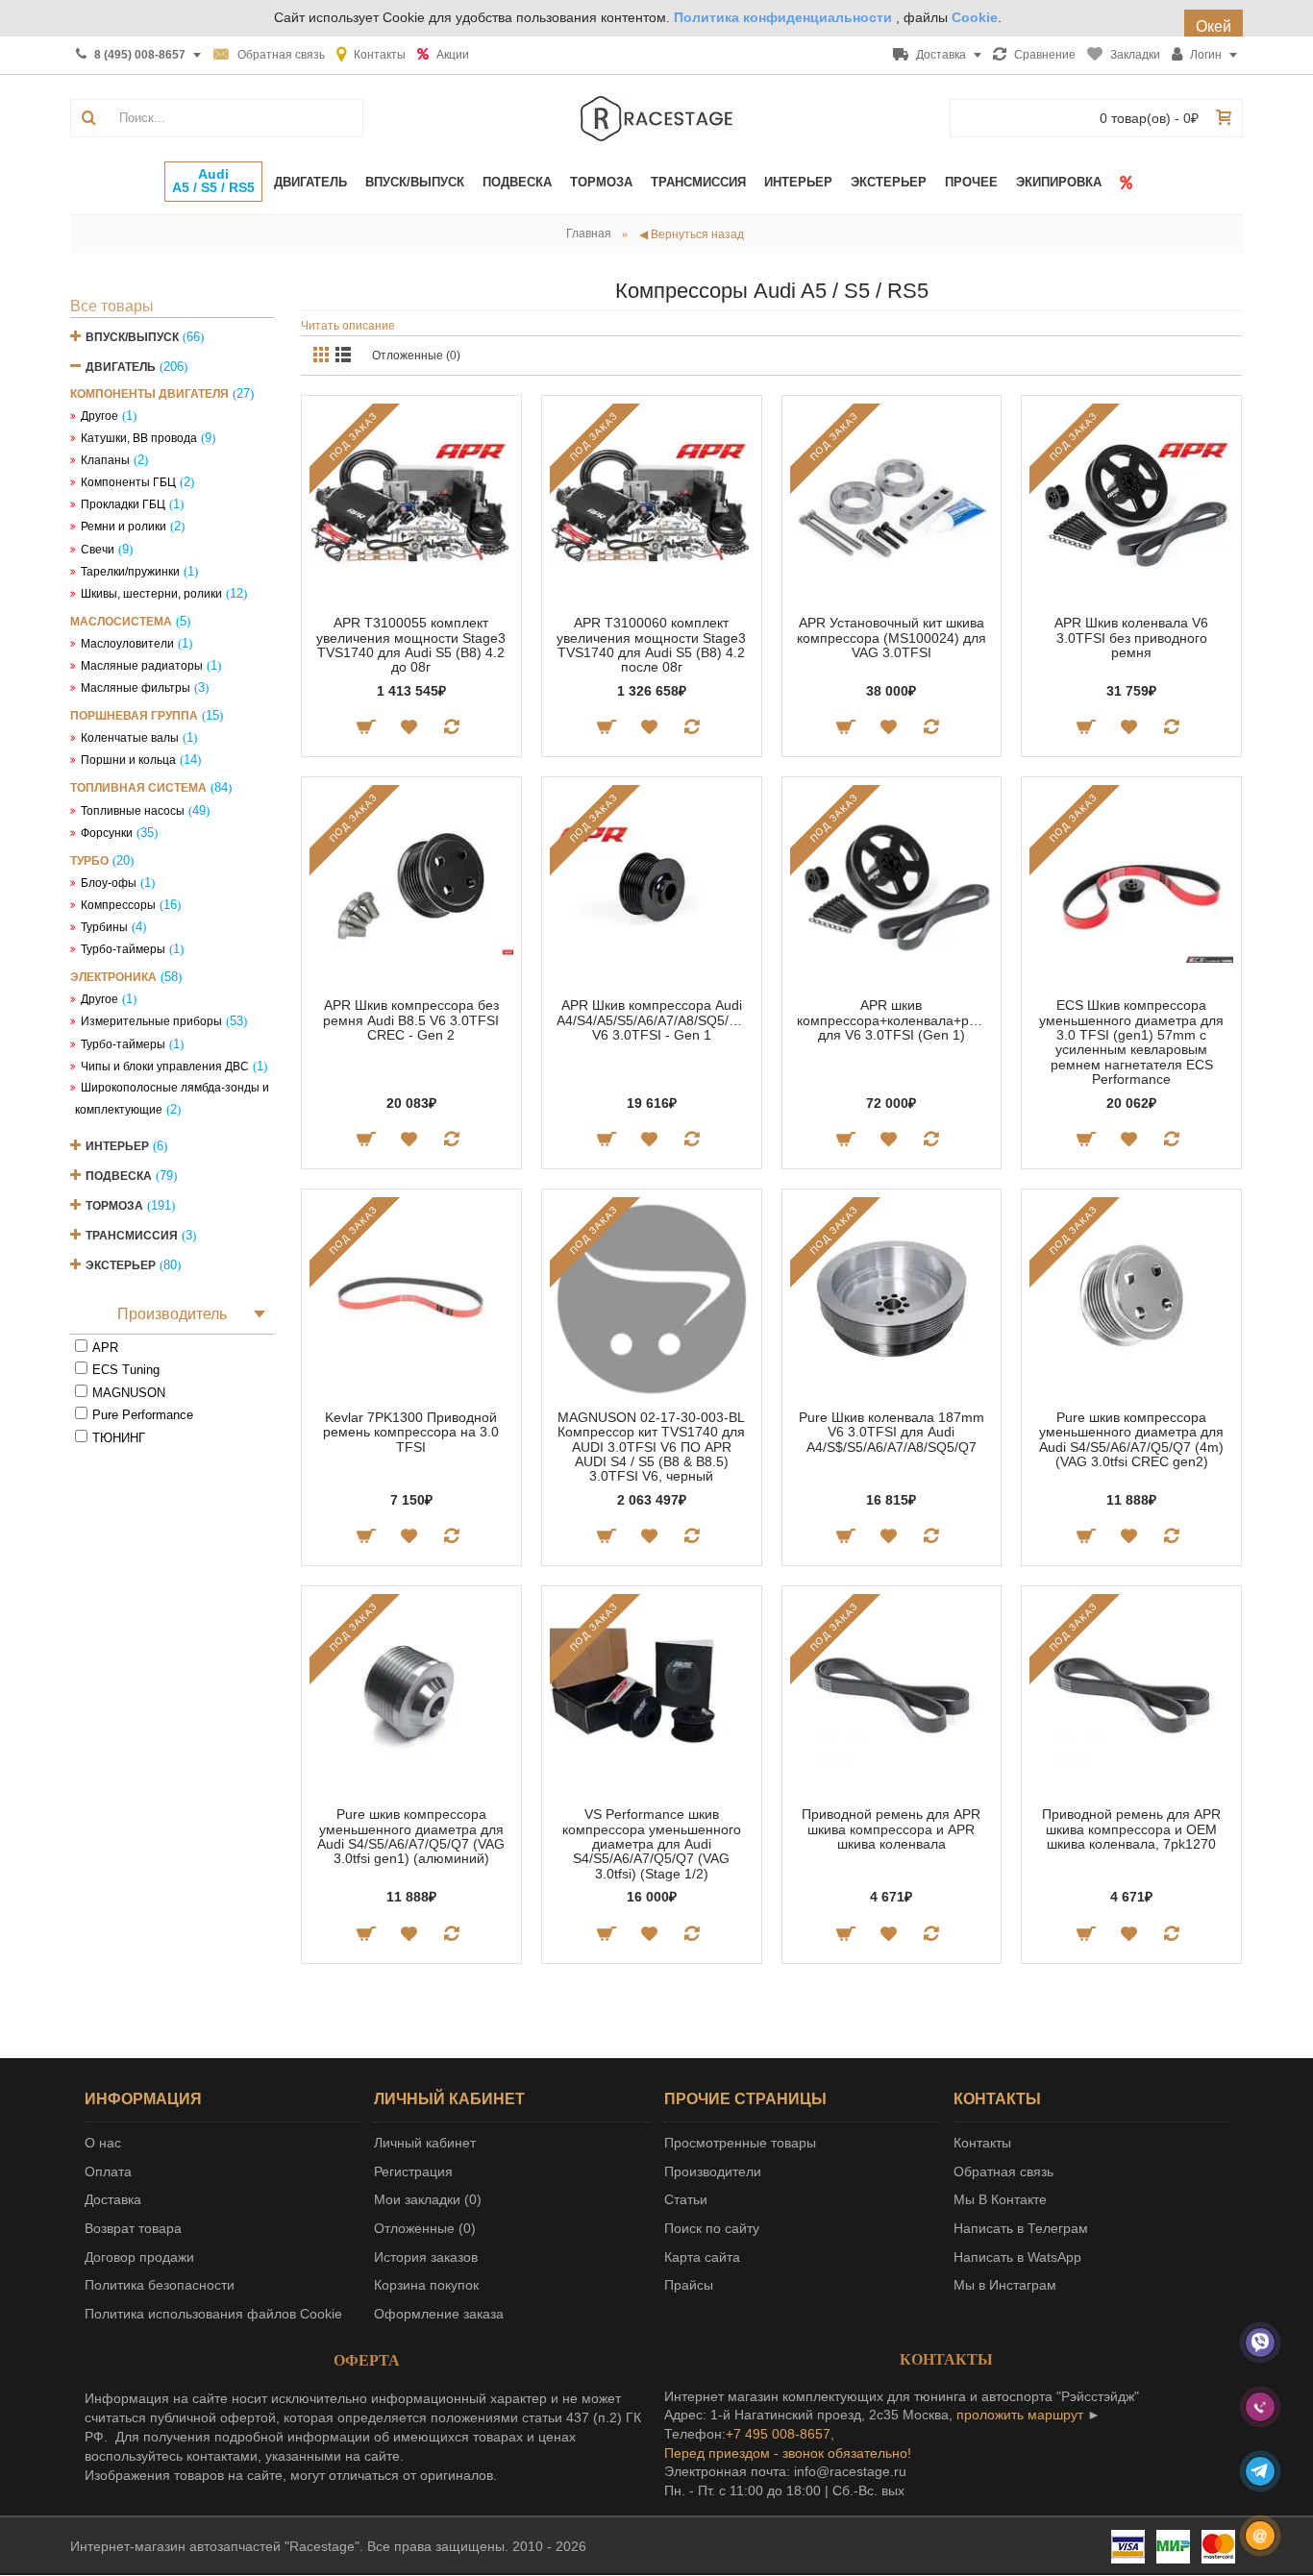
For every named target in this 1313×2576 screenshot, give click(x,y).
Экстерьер (121, 1265)
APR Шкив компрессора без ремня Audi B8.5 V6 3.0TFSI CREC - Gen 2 (411, 1020)
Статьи (686, 2199)
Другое (99, 416)
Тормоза (114, 1206)
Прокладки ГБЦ (123, 504)
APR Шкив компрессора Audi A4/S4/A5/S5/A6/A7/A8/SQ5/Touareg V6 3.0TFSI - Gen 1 (655, 1020)
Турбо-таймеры (123, 949)
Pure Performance (143, 1415)
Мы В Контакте (1000, 2199)
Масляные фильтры (136, 688)
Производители (713, 2171)
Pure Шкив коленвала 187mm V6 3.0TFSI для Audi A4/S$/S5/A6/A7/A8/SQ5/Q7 (892, 1432)
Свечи (98, 550)
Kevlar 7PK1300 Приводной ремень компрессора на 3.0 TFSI (411, 1432)
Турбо (89, 861)
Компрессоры (118, 905)
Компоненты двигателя (149, 394)
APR (105, 1348)
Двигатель (121, 367)
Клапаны (105, 460)
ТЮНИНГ (119, 1438)
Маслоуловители (127, 644)
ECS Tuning (126, 1370)
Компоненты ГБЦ (128, 482)
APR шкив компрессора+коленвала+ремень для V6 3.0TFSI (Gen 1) (895, 1020)
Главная (589, 233)
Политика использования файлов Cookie (213, 2314)
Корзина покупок (426, 2285)
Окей (1214, 26)
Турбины (104, 927)
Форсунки (107, 833)
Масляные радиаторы (142, 666)
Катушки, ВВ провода (139, 438)
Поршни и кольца (128, 760)
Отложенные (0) (416, 356)
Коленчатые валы (130, 738)
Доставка (113, 2199)
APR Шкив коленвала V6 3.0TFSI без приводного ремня (1131, 638)
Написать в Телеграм (1021, 2228)
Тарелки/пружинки (130, 572)
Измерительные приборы (151, 1021)
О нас (103, 2143)
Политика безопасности (160, 2285)
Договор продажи (139, 2257)
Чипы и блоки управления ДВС (165, 1067)
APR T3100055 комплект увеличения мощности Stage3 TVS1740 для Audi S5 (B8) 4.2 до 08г (411, 645)
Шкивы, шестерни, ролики (151, 594)
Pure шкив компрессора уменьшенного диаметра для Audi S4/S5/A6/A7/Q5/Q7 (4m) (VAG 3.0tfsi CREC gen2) (1131, 1439)
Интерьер (117, 1146)
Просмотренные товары (740, 2143)
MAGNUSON (129, 1393)
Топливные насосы (133, 811)
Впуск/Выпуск (132, 337)
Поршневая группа (134, 716)
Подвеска (119, 1176)
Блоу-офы (109, 883)
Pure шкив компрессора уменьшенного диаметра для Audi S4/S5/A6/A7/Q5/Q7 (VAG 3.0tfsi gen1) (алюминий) (411, 1836)
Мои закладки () (428, 2199)
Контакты (982, 2143)
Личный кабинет (425, 2143)
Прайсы (689, 2285)
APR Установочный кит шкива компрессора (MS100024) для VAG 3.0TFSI (892, 638)
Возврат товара (133, 2228)
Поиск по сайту (712, 2228)
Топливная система (138, 788)
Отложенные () (425, 2228)
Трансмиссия (132, 1236)
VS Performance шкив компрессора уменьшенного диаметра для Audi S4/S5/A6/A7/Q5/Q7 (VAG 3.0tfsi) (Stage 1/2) (652, 1844)
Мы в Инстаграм (1005, 2285)
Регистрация (413, 2171)
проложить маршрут (1020, 2415)
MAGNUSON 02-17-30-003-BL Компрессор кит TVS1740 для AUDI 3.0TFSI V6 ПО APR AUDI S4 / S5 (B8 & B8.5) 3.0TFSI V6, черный (651, 1447)
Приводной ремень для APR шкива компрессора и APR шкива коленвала (891, 1829)
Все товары (112, 306)
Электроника (113, 977)
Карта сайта (702, 2257)
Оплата (108, 2171)
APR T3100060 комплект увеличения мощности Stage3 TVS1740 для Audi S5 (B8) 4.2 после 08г (651, 645)
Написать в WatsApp (1017, 2257)
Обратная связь (1003, 2171)
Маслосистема (121, 622)
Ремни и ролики (124, 527)
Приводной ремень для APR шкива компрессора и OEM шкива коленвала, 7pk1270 (1131, 1829)
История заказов (426, 2257)
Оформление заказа (439, 2314)
